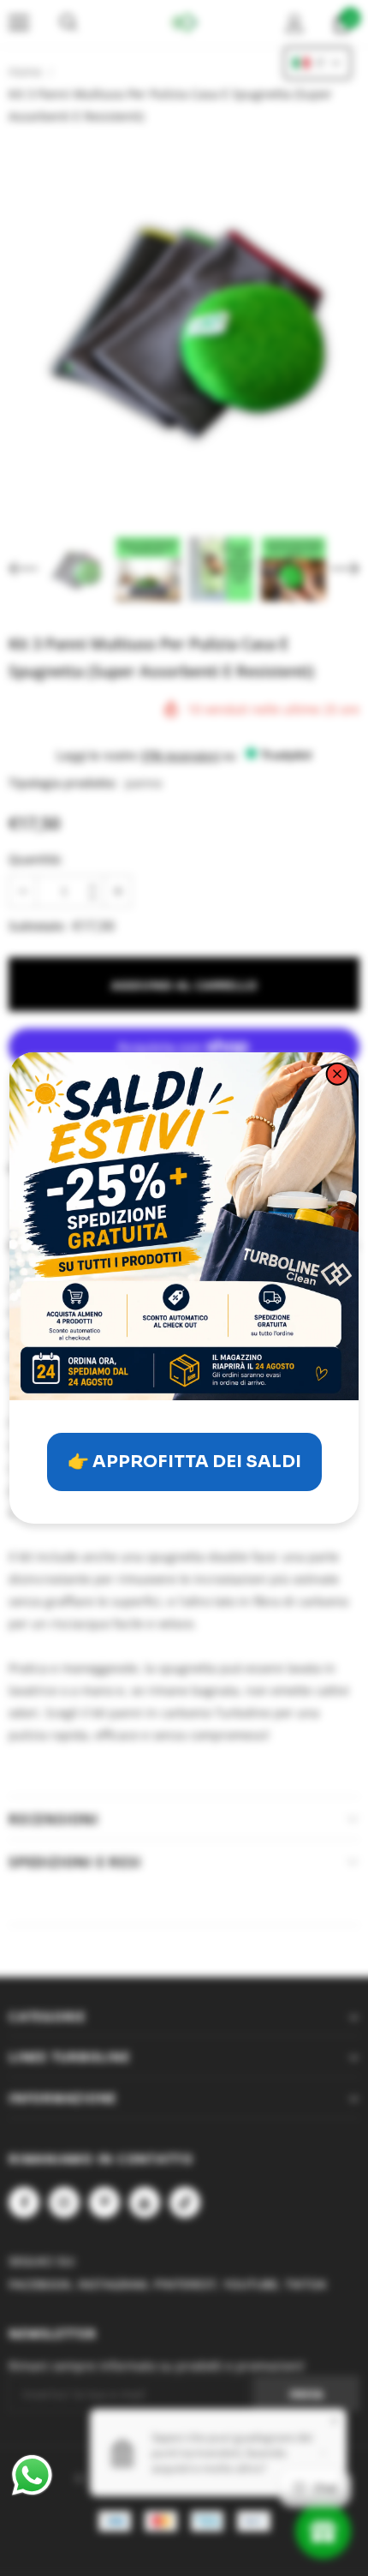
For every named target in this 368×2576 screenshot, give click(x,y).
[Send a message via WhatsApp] (32, 2475)
